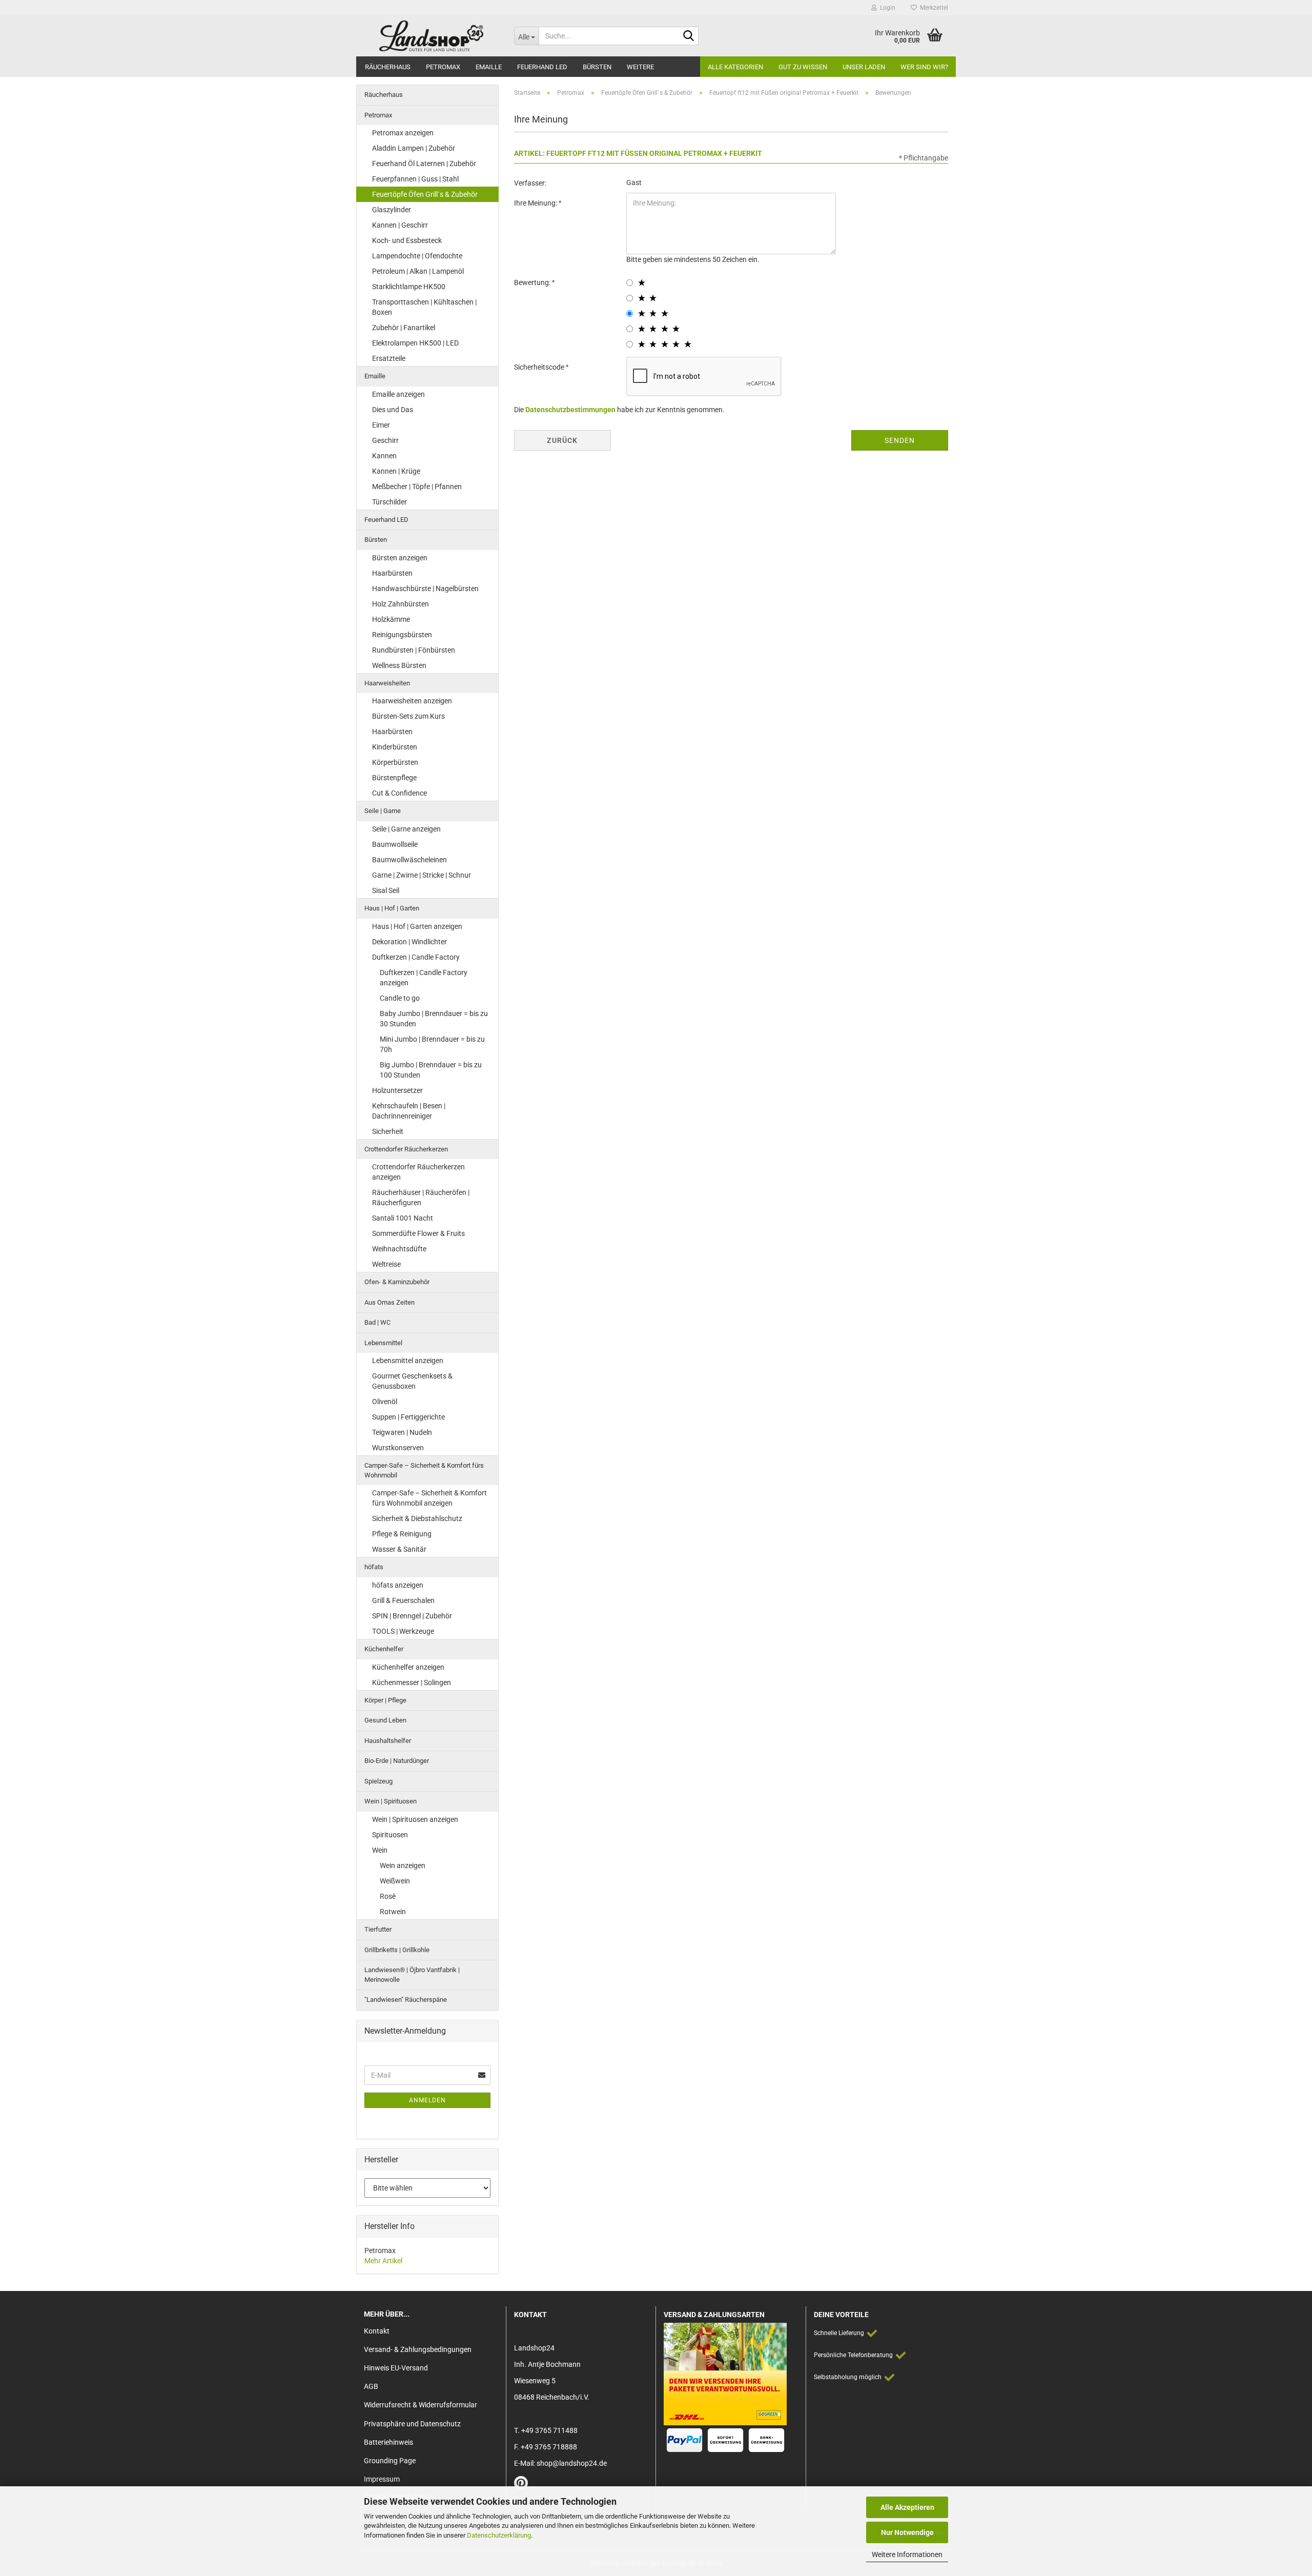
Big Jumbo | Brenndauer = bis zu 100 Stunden (431, 1070)
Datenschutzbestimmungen (570, 410)
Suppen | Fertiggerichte (408, 1417)
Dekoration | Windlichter (409, 942)
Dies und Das (393, 410)
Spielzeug (378, 1781)
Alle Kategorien (735, 67)
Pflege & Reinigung (402, 1534)
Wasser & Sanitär (399, 1549)
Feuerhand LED (542, 67)
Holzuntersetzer (397, 1090)
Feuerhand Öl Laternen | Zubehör (424, 164)
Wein (380, 1850)
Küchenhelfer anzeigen (408, 1667)
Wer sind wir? (924, 67)
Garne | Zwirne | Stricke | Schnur (422, 875)
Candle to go (400, 998)
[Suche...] (689, 36)
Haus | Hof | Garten (392, 908)
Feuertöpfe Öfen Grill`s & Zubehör (425, 194)
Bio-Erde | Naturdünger (397, 1761)
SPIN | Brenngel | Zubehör (412, 1616)
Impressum (382, 2479)
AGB (371, 2386)
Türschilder (389, 502)
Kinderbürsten (395, 747)
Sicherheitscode (540, 367)
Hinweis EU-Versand (396, 2368)
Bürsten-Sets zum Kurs (408, 716)
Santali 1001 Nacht (403, 1218)
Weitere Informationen (907, 2554)
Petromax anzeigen (403, 133)
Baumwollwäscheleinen (409, 860)
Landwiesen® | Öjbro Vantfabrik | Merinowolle (412, 1975)
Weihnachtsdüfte (399, 1249)
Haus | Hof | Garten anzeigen (417, 926)
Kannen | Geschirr (400, 225)
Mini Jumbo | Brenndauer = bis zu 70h (432, 1044)
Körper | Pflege (385, 1700)
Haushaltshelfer (388, 1741)
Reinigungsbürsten (402, 635)
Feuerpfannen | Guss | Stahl (415, 179)
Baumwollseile (395, 844)
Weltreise (386, 1264)
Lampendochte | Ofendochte (417, 256)
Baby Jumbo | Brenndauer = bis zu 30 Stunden (434, 1019)
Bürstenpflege (394, 778)
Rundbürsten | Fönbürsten (414, 650)
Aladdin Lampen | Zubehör (414, 148)
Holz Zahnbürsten (401, 604)
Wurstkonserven (398, 1448)
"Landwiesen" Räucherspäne (406, 2000)
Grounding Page (390, 2461)
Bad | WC (377, 1322)
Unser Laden (864, 67)
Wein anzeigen (403, 1865)
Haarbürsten (392, 573)
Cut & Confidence (399, 793)
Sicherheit (388, 1131)
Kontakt (377, 2331)
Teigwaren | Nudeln (402, 1432)
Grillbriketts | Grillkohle (397, 1950)
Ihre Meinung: (536, 203)
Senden (900, 440)
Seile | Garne (383, 811)
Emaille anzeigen (398, 394)
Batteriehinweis (388, 2442)
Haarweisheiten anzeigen (412, 701)
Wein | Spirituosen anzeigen (415, 1819)
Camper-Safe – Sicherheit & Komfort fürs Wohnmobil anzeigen (429, 1498)
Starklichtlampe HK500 (409, 287)
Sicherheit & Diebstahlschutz (417, 1518)
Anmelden (427, 2100)
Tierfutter (378, 1929)
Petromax (443, 67)
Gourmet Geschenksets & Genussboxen (412, 1381)
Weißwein (395, 1881)
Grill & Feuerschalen (403, 1600)
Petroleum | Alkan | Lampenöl (418, 271)
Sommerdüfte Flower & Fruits (418, 1233)
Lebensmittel (383, 1343)
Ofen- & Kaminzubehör (397, 1282)
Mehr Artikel (383, 2261)
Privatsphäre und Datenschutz (412, 2424)
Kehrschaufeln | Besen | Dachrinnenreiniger (409, 1111)
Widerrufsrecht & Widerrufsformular (421, 2405)
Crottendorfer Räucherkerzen (406, 1149)
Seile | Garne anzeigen (406, 829)
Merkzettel (932, 8)
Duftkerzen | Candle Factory (416, 957)
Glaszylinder (392, 210)
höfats (374, 1567)
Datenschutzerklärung (499, 2535)
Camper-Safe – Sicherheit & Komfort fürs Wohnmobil (424, 1470)
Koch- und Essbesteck (407, 240)
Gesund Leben (385, 1720)
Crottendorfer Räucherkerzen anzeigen (418, 1172)
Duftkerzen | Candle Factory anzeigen (424, 978)
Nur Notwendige (907, 2532)
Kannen (384, 456)
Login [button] (886, 8)
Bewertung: (533, 282)
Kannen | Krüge (396, 471)
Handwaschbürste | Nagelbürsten (425, 589)
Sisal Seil (386, 890)
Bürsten (597, 67)
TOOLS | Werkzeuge (403, 1631)
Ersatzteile (389, 358)
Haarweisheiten (387, 683)
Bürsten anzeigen (400, 558)
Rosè (388, 1896)
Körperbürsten (395, 762)
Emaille (489, 67)
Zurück (562, 440)
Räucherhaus (388, 67)
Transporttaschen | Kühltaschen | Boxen (424, 307)
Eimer (381, 425)
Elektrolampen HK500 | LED (415, 343)
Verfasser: (530, 183)
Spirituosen (390, 1835)
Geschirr (385, 440)
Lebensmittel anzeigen (408, 1361)
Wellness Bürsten (399, 665)
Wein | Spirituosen (391, 1801)
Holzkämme (391, 619)
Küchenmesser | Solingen (412, 1682)
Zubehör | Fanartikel (404, 328)
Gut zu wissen (803, 67)
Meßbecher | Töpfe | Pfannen (417, 486)
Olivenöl (385, 1402)
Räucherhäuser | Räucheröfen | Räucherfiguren (421, 1198)
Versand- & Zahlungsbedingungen (418, 2349)
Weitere (640, 67)
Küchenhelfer (384, 1649)
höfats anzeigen (398, 1585)
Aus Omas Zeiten (389, 1302)
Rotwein (393, 1912)
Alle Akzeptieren (907, 2507)
